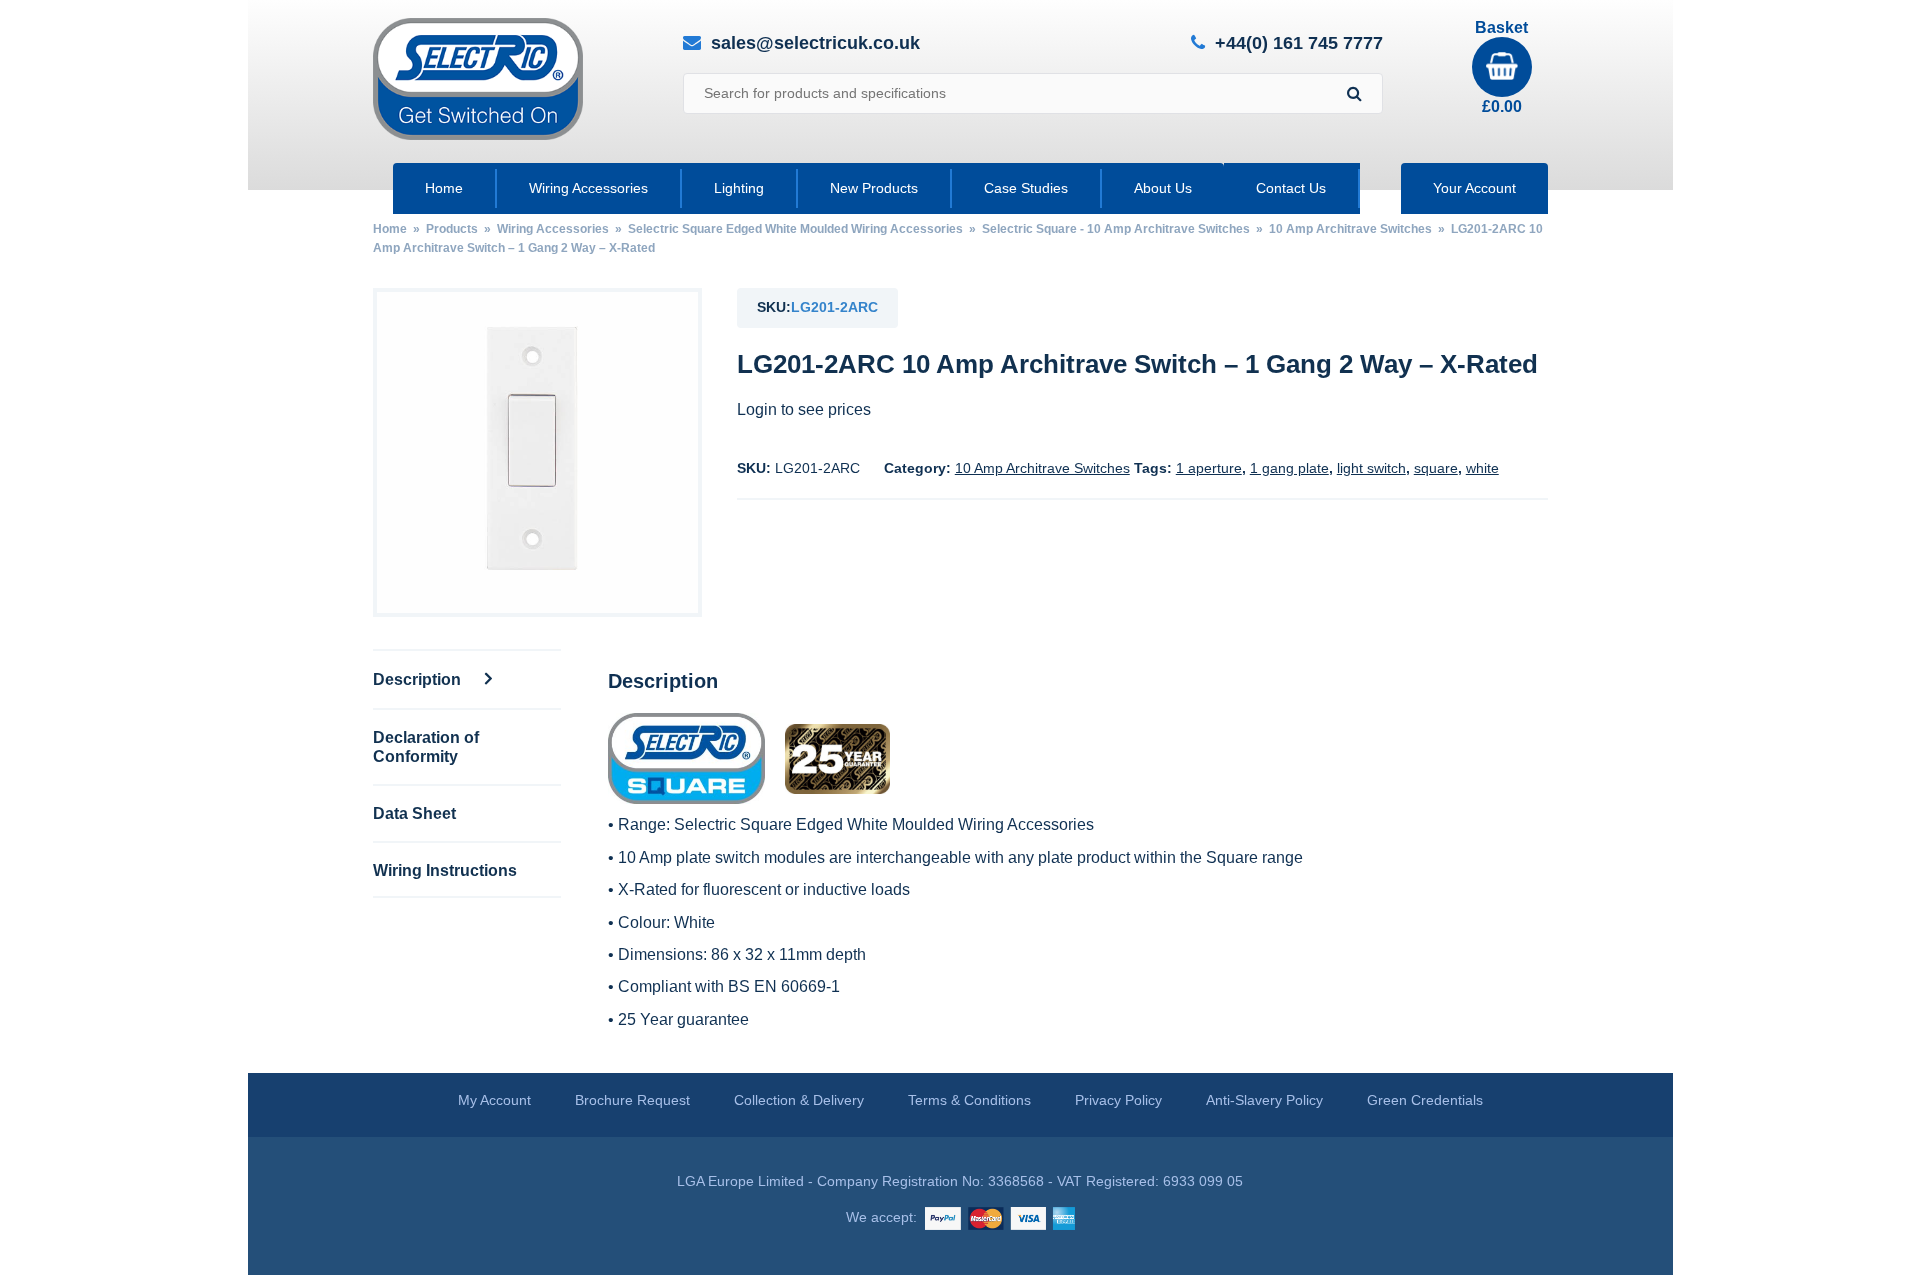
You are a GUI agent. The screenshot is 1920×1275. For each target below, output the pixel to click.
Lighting (739, 188)
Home (444, 188)
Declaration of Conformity (426, 746)
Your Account (1474, 188)
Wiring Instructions (445, 870)
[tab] (467, 678)
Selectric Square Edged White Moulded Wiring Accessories (795, 229)
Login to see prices (804, 409)
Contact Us (1291, 188)
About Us (1163, 188)
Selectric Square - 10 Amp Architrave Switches (1116, 229)
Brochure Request (632, 1100)
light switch (1371, 468)
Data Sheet (414, 813)
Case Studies (1026, 188)
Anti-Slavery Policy (1264, 1100)
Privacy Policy (1118, 1100)
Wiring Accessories (588, 188)
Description (419, 679)
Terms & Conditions (969, 1100)
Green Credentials (1425, 1100)
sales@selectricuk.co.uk (815, 43)
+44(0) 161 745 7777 (1299, 43)
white (1482, 468)
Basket (1501, 67)
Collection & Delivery (799, 1100)
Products (452, 229)
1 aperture (1209, 468)
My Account (494, 1100)
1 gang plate (1289, 468)
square (1436, 468)
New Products (874, 188)
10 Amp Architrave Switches (1350, 229)
